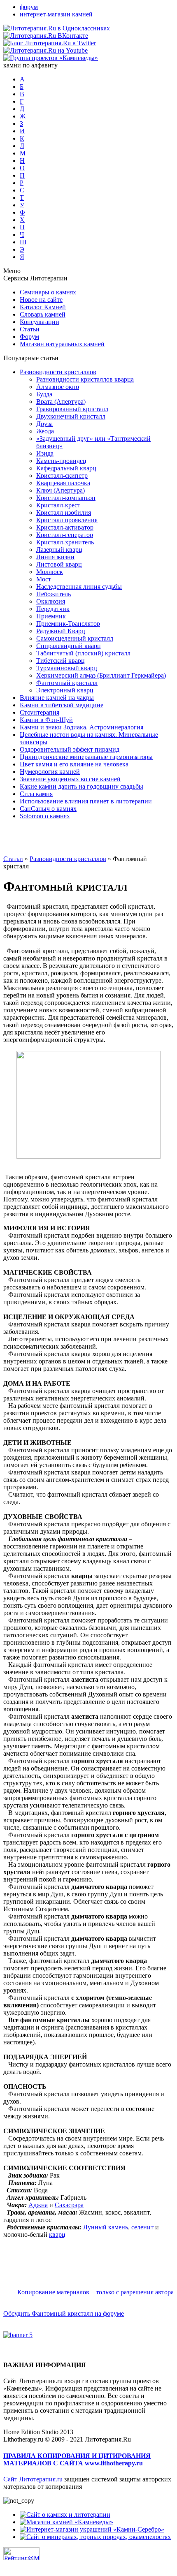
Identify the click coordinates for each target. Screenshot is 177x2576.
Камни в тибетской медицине (62, 705)
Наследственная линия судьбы (79, 587)
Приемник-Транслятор (68, 624)
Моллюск (50, 572)
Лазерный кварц (59, 550)
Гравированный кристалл (72, 409)
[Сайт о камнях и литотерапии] (65, 2515)
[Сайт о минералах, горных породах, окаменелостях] (95, 2537)
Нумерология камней (50, 772)
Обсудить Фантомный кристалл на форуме (64, 2313)
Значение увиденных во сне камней (70, 779)
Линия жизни (55, 557)
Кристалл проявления (67, 520)
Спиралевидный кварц (69, 646)
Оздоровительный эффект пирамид (70, 749)
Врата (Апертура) (61, 402)
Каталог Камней (43, 307)
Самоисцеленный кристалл (75, 638)
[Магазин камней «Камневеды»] (66, 2522)
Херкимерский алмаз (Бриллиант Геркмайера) (101, 675)
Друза (44, 424)
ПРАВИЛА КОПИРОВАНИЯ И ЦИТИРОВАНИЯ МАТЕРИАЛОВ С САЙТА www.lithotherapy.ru (77, 2459)
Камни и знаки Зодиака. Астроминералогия (82, 727)
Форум (29, 337)
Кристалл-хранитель (65, 542)
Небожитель (54, 594)
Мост (44, 579)
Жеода (45, 431)
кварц (57, 2235)
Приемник (51, 616)
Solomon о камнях (45, 816)
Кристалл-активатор (65, 527)
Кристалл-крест (58, 505)
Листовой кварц (59, 564)
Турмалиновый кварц (67, 668)
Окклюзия (51, 601)
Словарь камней (43, 314)
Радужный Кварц (61, 631)
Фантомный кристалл (67, 683)
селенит (142, 2227)
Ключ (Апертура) (61, 490)
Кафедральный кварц (66, 468)
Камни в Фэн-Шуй (46, 720)
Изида (45, 453)
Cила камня (36, 794)
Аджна (38, 2205)
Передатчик (53, 609)
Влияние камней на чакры (57, 698)
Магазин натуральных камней (62, 344)
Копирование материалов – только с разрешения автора (95, 2292)
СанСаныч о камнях (48, 809)
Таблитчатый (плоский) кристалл (83, 653)
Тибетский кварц (61, 661)
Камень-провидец (61, 461)
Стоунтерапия (40, 712)
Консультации (40, 322)
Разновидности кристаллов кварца (85, 379)
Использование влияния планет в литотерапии (86, 801)
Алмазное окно (58, 387)
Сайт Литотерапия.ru (33, 2479)
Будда (44, 394)
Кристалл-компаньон (66, 498)
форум (29, 7)
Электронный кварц (65, 690)
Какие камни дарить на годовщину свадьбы (82, 786)
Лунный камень (106, 2227)
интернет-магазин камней (56, 14)
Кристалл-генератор (65, 535)
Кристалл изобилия (64, 513)
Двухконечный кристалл (71, 416)
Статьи (30, 329)
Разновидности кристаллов (58, 372)
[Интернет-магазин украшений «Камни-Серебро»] (92, 2529)
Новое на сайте (41, 300)
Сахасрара (69, 2205)
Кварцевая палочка (63, 483)
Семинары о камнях (48, 292)
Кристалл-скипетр (62, 476)
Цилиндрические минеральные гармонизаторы (86, 757)
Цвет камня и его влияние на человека (74, 764)
